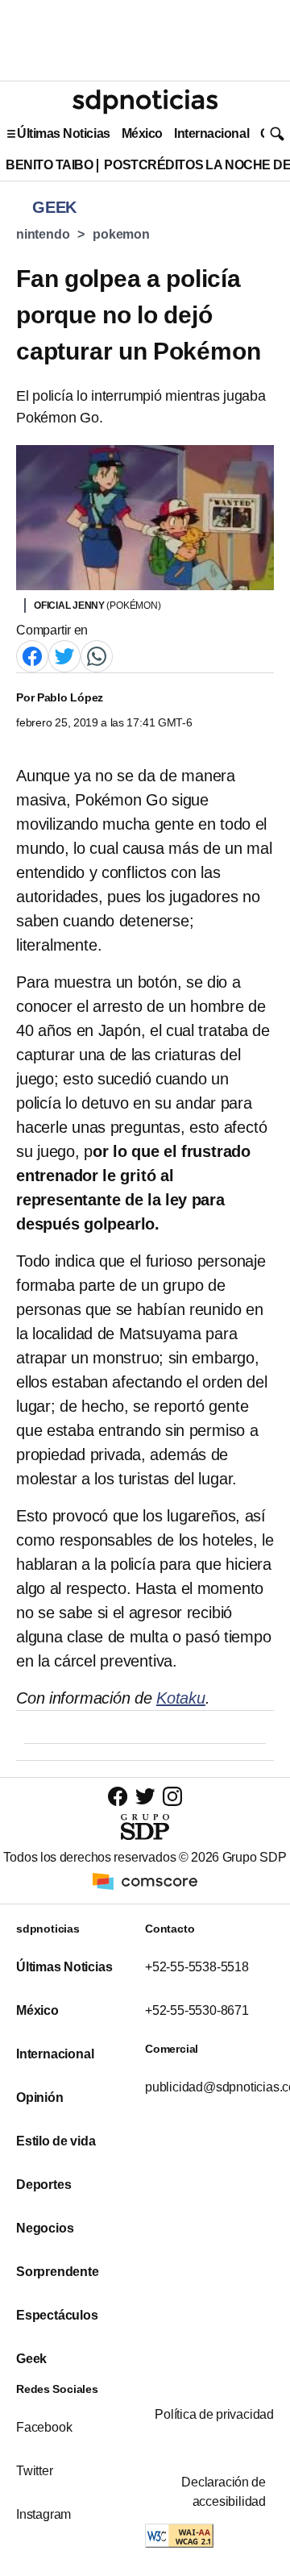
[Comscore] (145, 1881)
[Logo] (145, 102)
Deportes (43, 2185)
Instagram (43, 2514)
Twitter (35, 2471)
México (142, 133)
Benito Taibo (49, 165)
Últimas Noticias (64, 133)
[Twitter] (64, 656)
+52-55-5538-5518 (197, 1967)
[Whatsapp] (97, 656)
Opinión (40, 2097)
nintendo (43, 234)
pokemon (121, 234)
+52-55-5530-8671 (197, 2010)
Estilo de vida (56, 2141)
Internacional (211, 133)
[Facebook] (32, 656)
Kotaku (181, 1698)
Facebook (44, 2427)
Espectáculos (57, 2315)
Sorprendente (58, 2272)
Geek (31, 2359)
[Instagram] (172, 1796)
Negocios (45, 2228)
